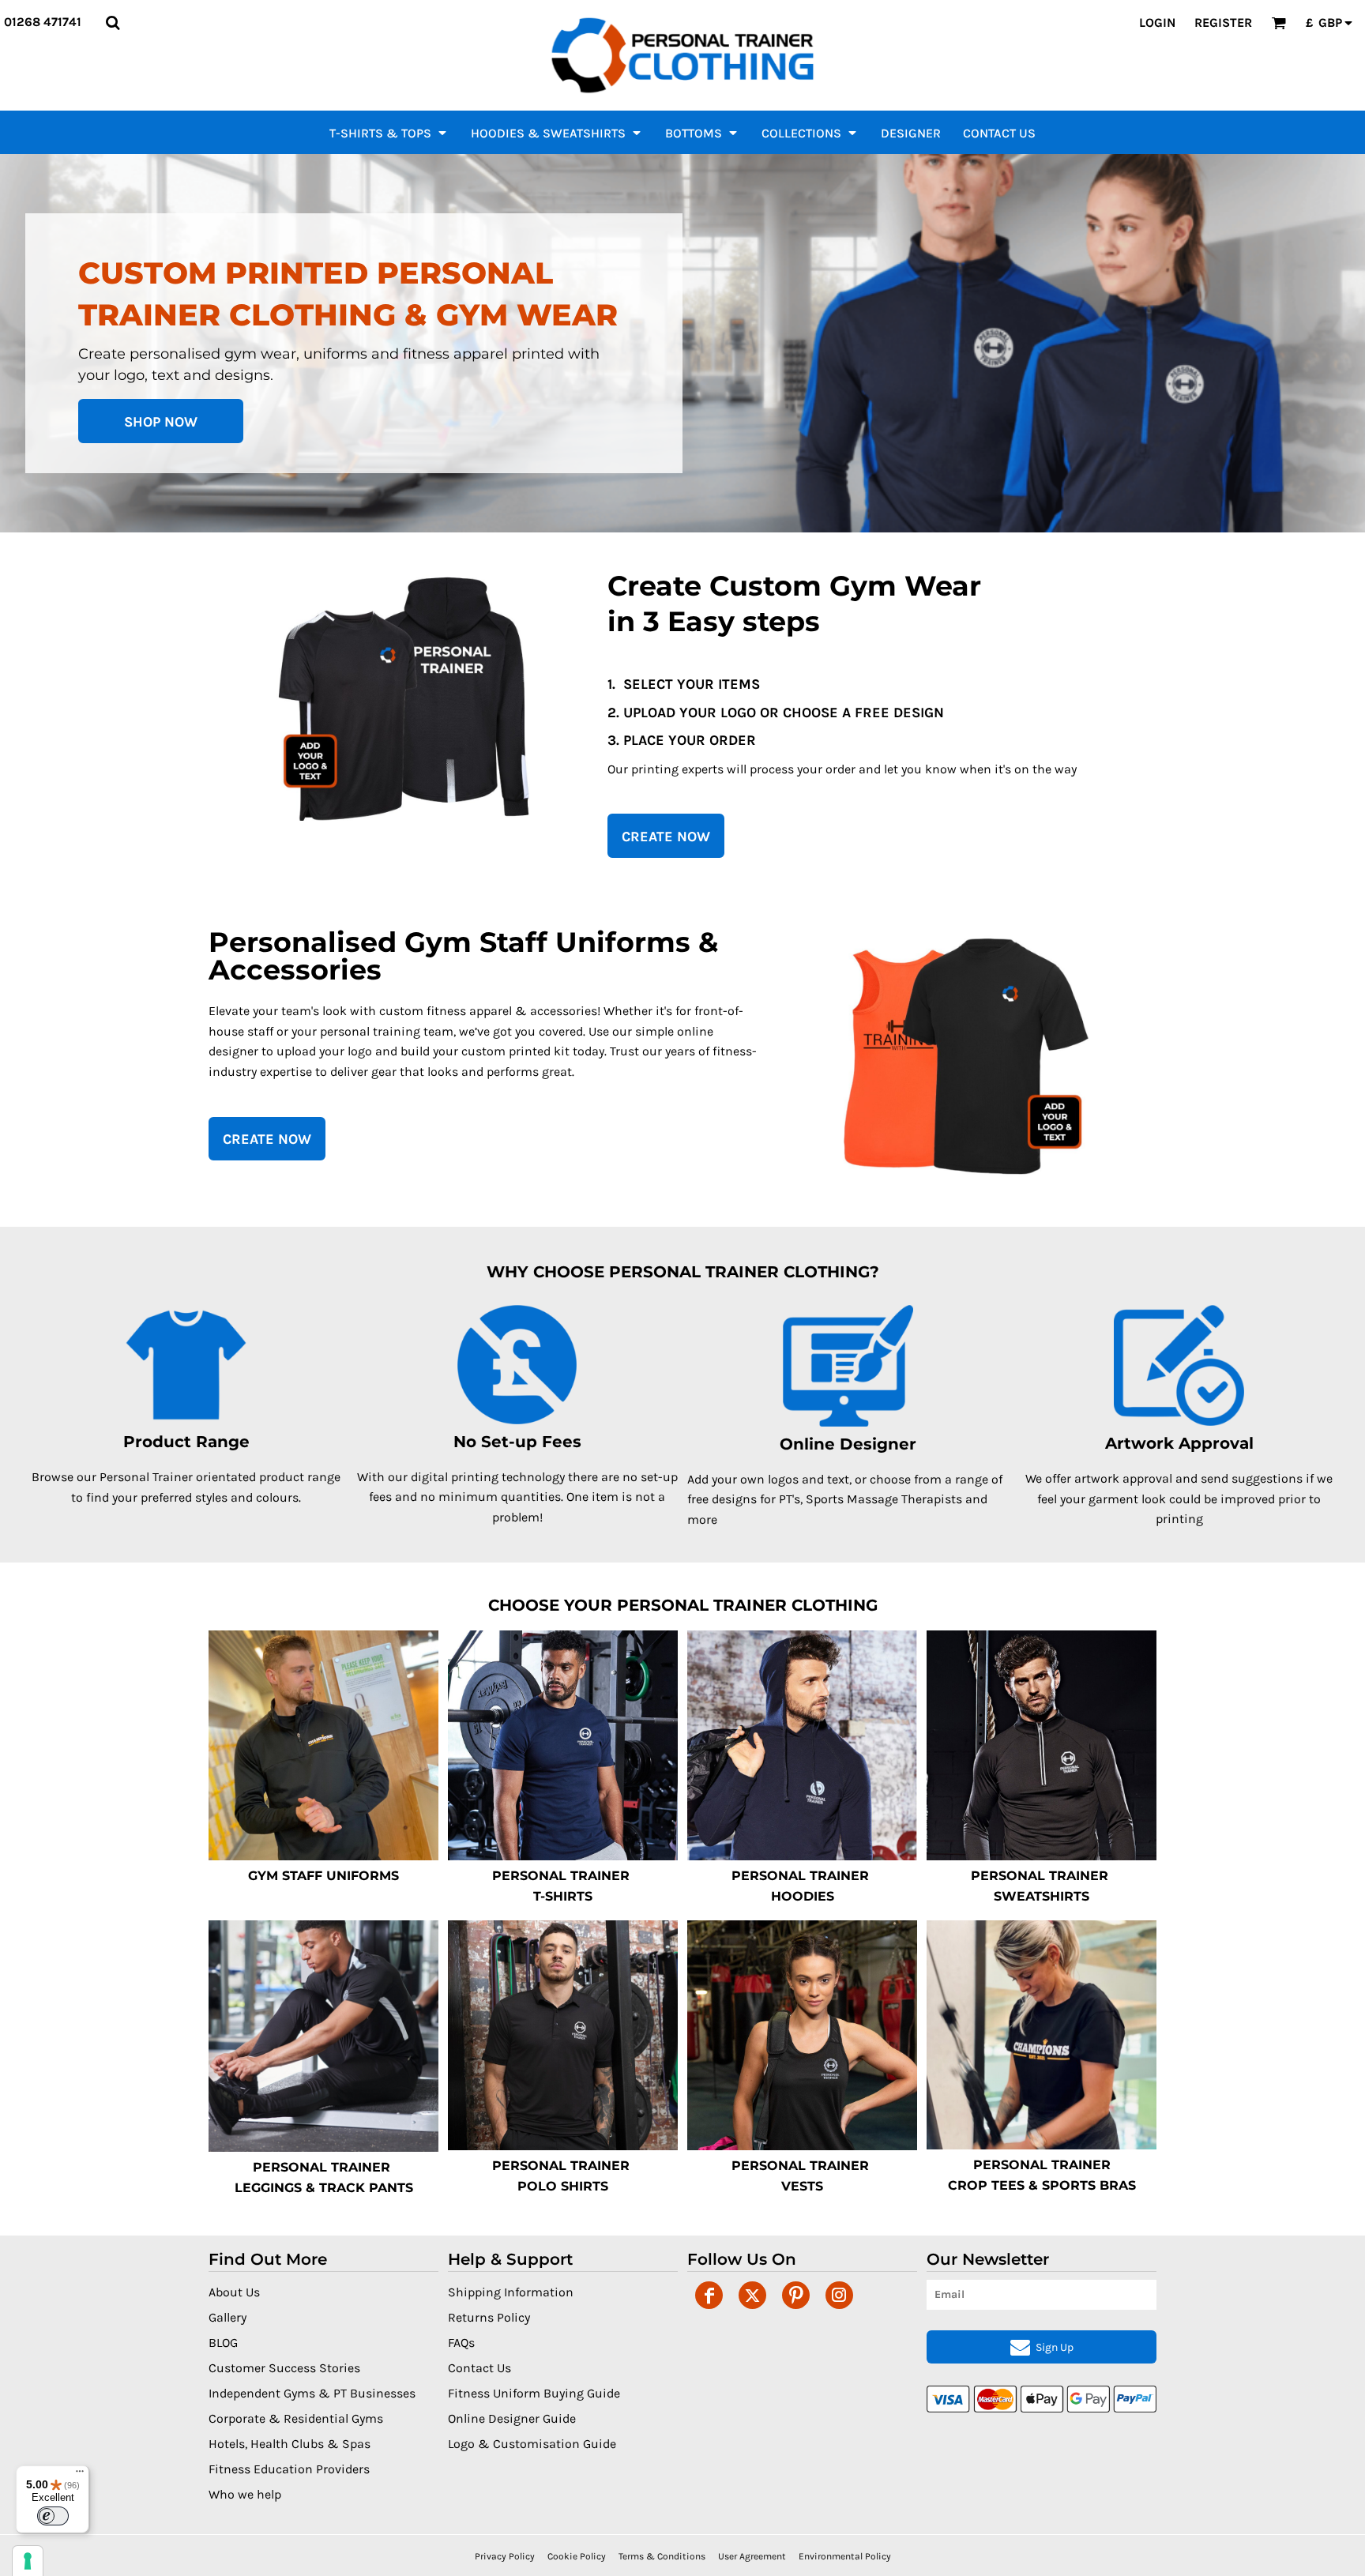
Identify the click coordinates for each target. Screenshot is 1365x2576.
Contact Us (479, 2368)
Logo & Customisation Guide (532, 2444)
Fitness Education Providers (289, 2469)
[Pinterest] (796, 2295)
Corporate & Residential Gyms (296, 2418)
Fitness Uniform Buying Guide (534, 2393)
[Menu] (80, 2475)
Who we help (245, 2494)
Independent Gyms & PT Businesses (312, 2393)
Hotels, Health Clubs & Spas (290, 2444)
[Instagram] (839, 2295)
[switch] (53, 2516)
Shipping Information (511, 2292)
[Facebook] (709, 2295)
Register (1223, 23)
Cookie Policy (577, 2556)
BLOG (223, 2343)
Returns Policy (489, 2317)
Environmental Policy (845, 2556)
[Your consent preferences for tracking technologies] (28, 2561)
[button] (113, 23)
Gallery (227, 2317)
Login (1157, 23)
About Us (234, 2292)
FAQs (461, 2343)
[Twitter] (752, 2295)
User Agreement (752, 2556)
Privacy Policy (505, 2556)
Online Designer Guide (512, 2418)
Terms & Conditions (662, 2556)
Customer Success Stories (284, 2368)
